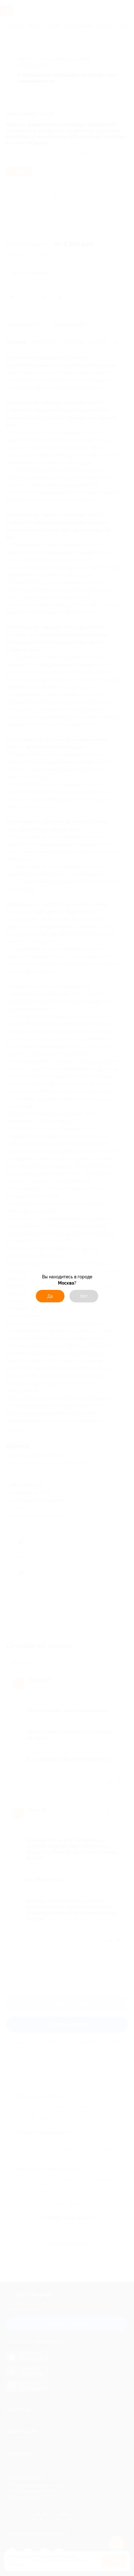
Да (50, 1296)
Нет (84, 1296)
